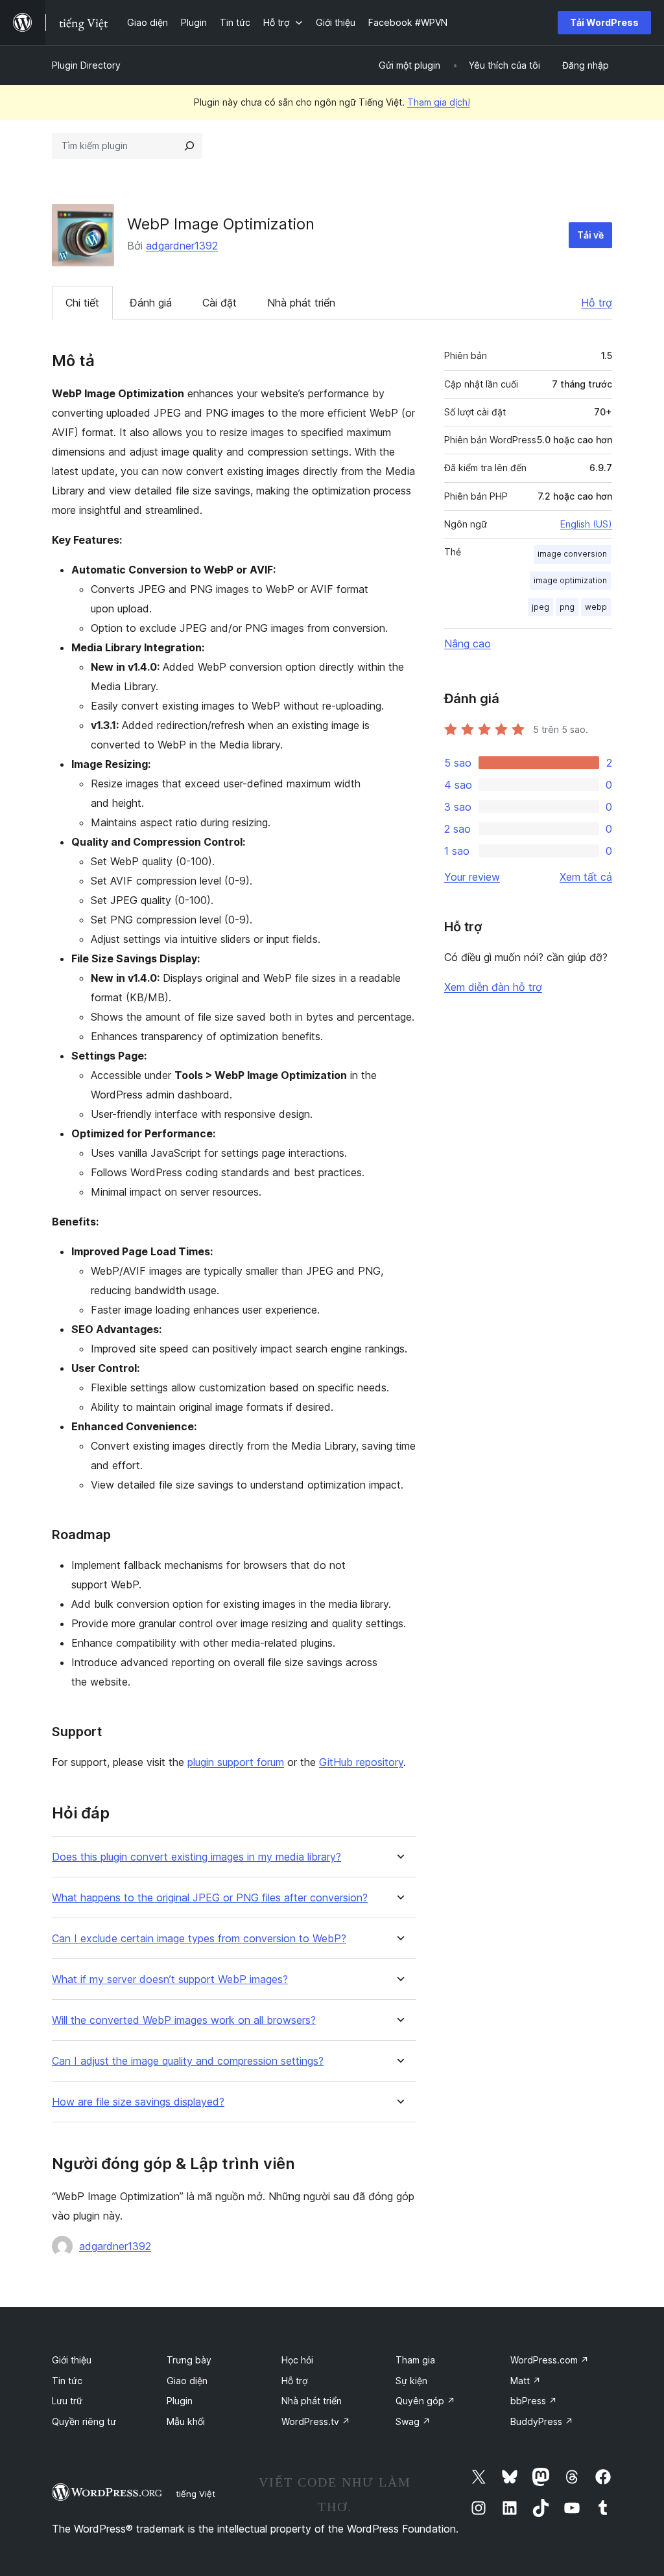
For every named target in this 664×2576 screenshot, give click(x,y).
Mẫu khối (186, 2421)
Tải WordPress (604, 22)
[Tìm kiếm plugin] (189, 146)
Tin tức (67, 2381)
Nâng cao (468, 644)
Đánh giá (151, 303)
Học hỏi (297, 2360)
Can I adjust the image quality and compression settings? (188, 2061)
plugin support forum (236, 1762)
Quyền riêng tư (84, 2421)
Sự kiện (411, 2381)
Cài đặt (219, 303)
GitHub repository (361, 1762)
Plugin (180, 2401)
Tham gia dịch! (439, 102)
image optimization (570, 580)
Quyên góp (425, 2401)
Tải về (590, 235)
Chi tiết (82, 303)
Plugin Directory (86, 65)
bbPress (534, 2401)
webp (596, 607)
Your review (472, 877)
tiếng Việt (196, 2494)
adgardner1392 (182, 246)
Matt (526, 2381)
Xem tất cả (586, 877)
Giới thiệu (72, 2360)
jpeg (540, 607)
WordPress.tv (316, 2421)
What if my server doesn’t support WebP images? (170, 1979)
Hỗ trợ (597, 303)
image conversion (572, 554)
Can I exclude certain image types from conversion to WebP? (199, 1939)
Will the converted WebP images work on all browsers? (184, 2020)
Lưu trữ (67, 2401)
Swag (413, 2421)
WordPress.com (550, 2360)
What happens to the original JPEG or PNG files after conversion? (210, 1898)
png (567, 607)
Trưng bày (189, 2360)
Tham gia (415, 2360)
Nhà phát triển (301, 303)
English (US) (586, 524)
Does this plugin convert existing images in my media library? (196, 1857)
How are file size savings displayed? (138, 2102)
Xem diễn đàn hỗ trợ (493, 987)
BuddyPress (542, 2421)
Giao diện (187, 2381)
